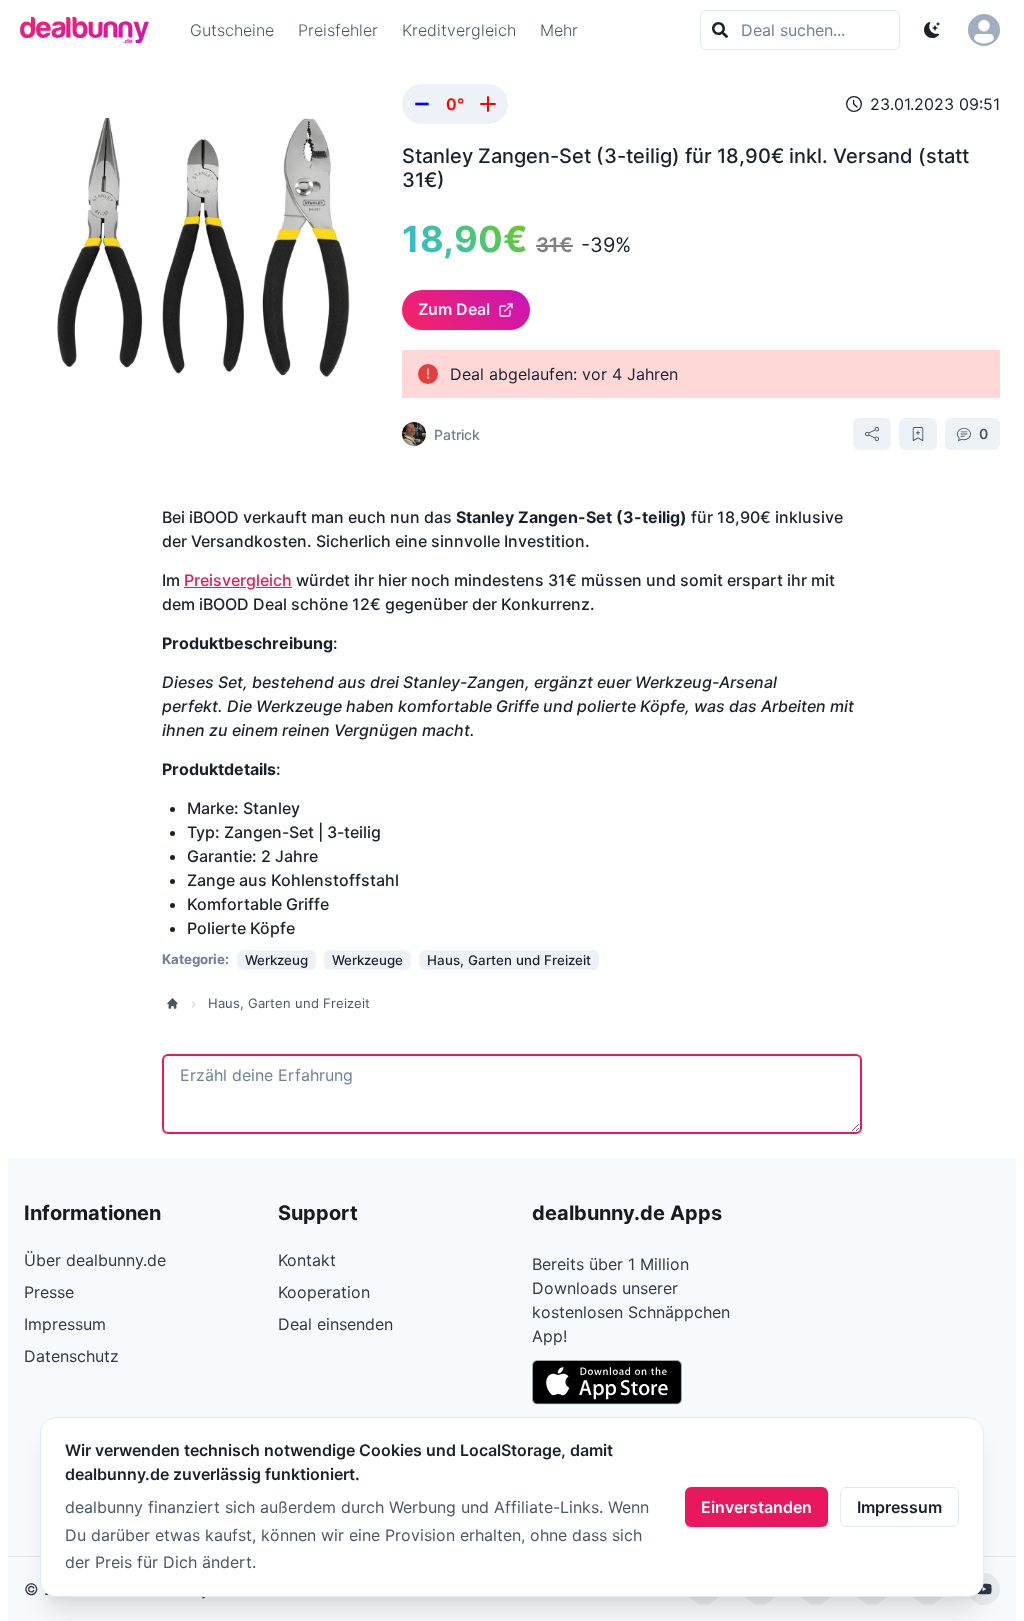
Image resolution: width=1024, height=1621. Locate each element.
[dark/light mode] (932, 30)
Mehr (559, 30)
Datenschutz (71, 1356)
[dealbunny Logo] (91, 30)
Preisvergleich (238, 580)
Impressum (899, 1507)
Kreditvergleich (459, 30)
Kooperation (324, 1292)
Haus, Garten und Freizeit (289, 1003)
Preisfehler (338, 30)
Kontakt (307, 1260)
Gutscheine (232, 30)
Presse (49, 1292)
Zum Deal (454, 309)
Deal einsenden (335, 1324)
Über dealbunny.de (95, 1260)
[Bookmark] (918, 434)
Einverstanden (756, 1507)
